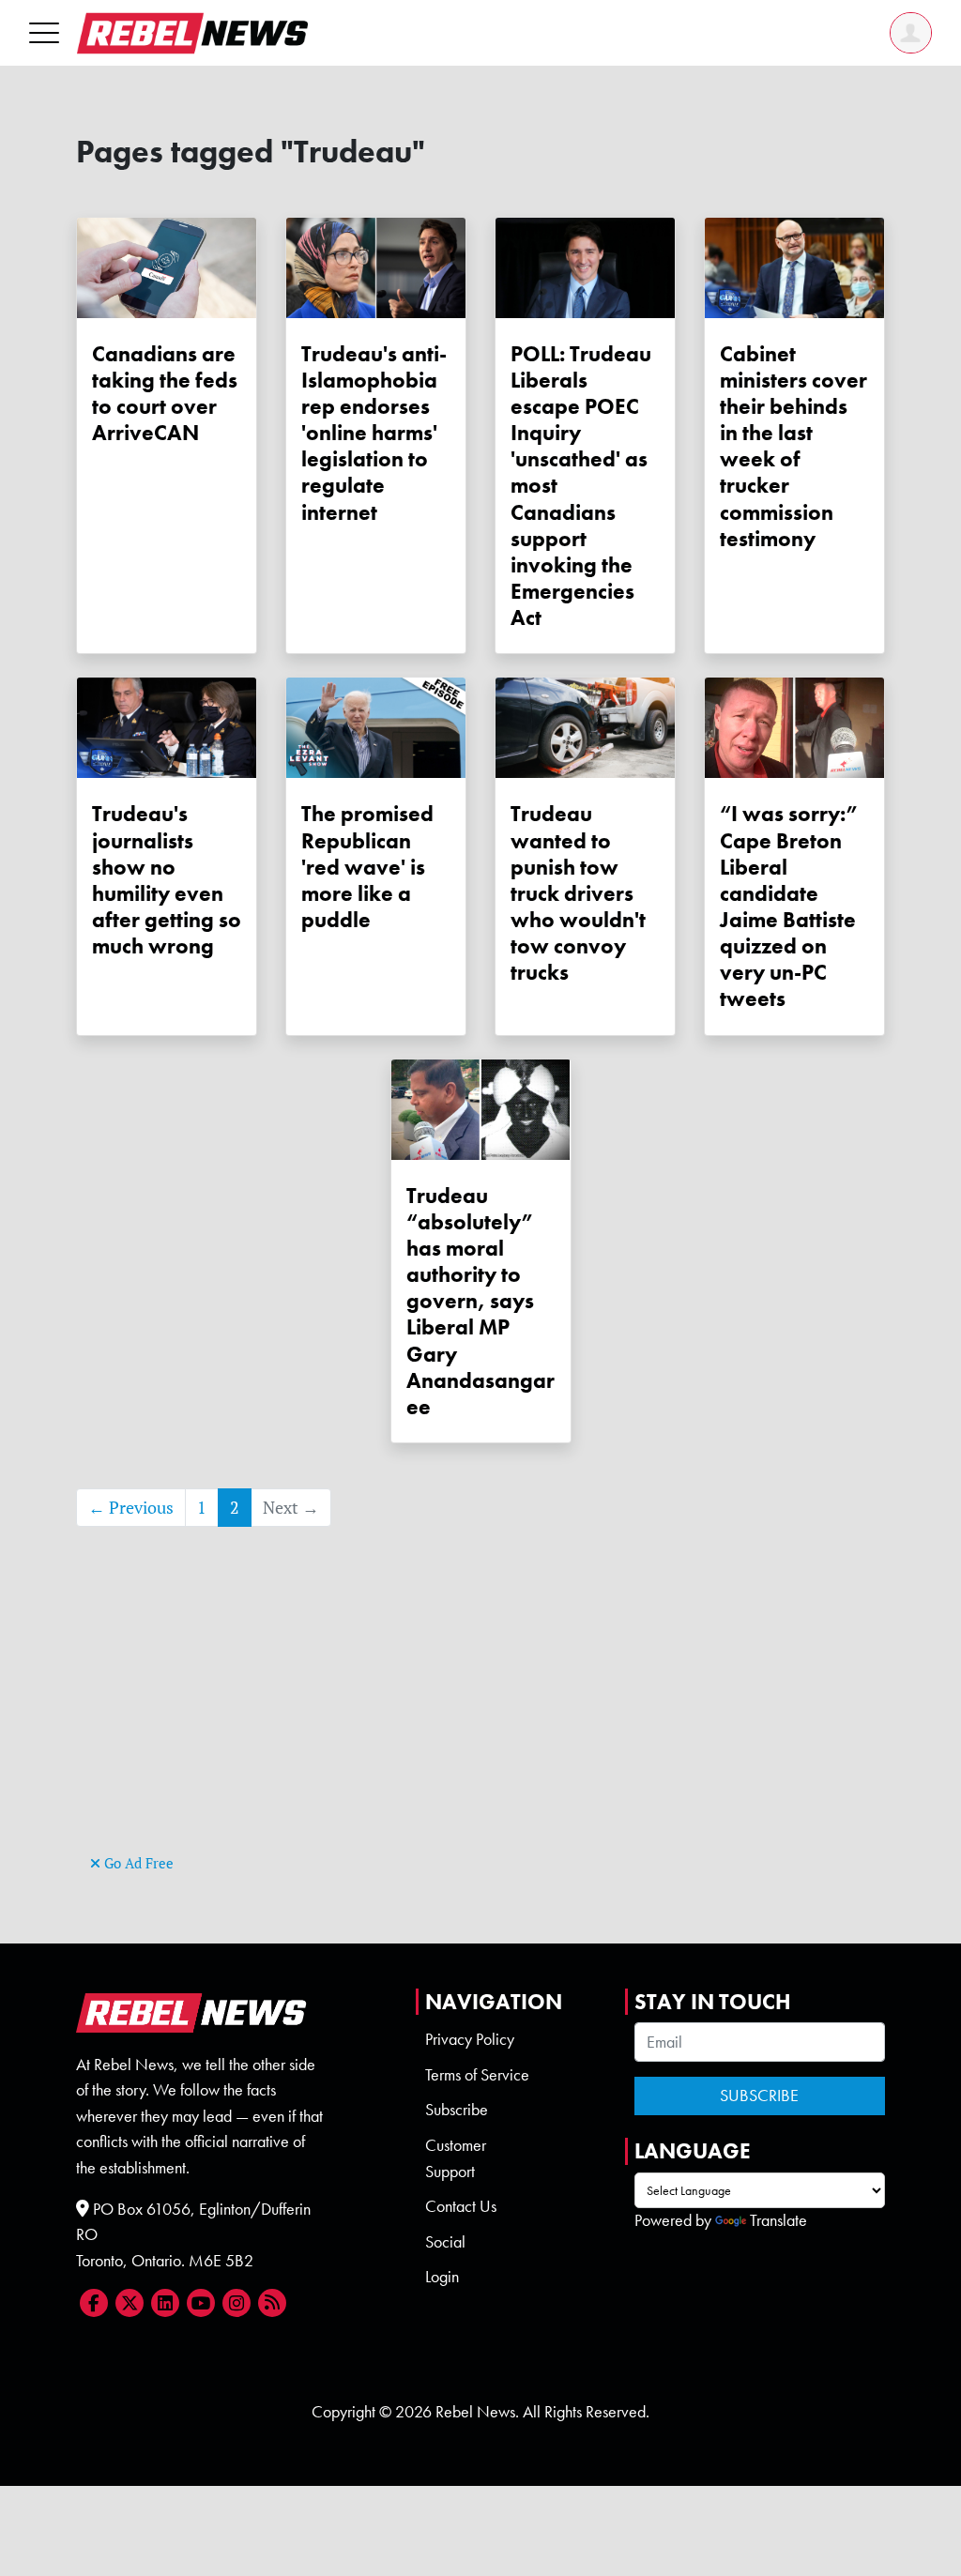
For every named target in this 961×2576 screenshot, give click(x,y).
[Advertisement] (480, 1718)
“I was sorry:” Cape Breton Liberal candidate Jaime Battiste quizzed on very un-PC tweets (789, 906)
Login (442, 2277)
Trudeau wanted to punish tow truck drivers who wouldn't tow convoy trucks (578, 893)
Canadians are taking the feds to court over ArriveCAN (165, 393)
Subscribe (457, 2110)
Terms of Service (477, 2075)
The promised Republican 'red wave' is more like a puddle (367, 867)
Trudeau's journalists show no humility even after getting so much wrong (167, 880)
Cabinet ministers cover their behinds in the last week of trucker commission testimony (793, 446)
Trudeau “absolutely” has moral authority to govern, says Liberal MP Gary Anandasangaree (480, 1301)
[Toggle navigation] (44, 32)
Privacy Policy (470, 2039)
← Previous (131, 1508)
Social (445, 2242)
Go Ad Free (137, 1863)
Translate (778, 2220)
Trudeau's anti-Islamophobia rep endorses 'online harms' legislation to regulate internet (374, 433)
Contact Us (461, 2206)
